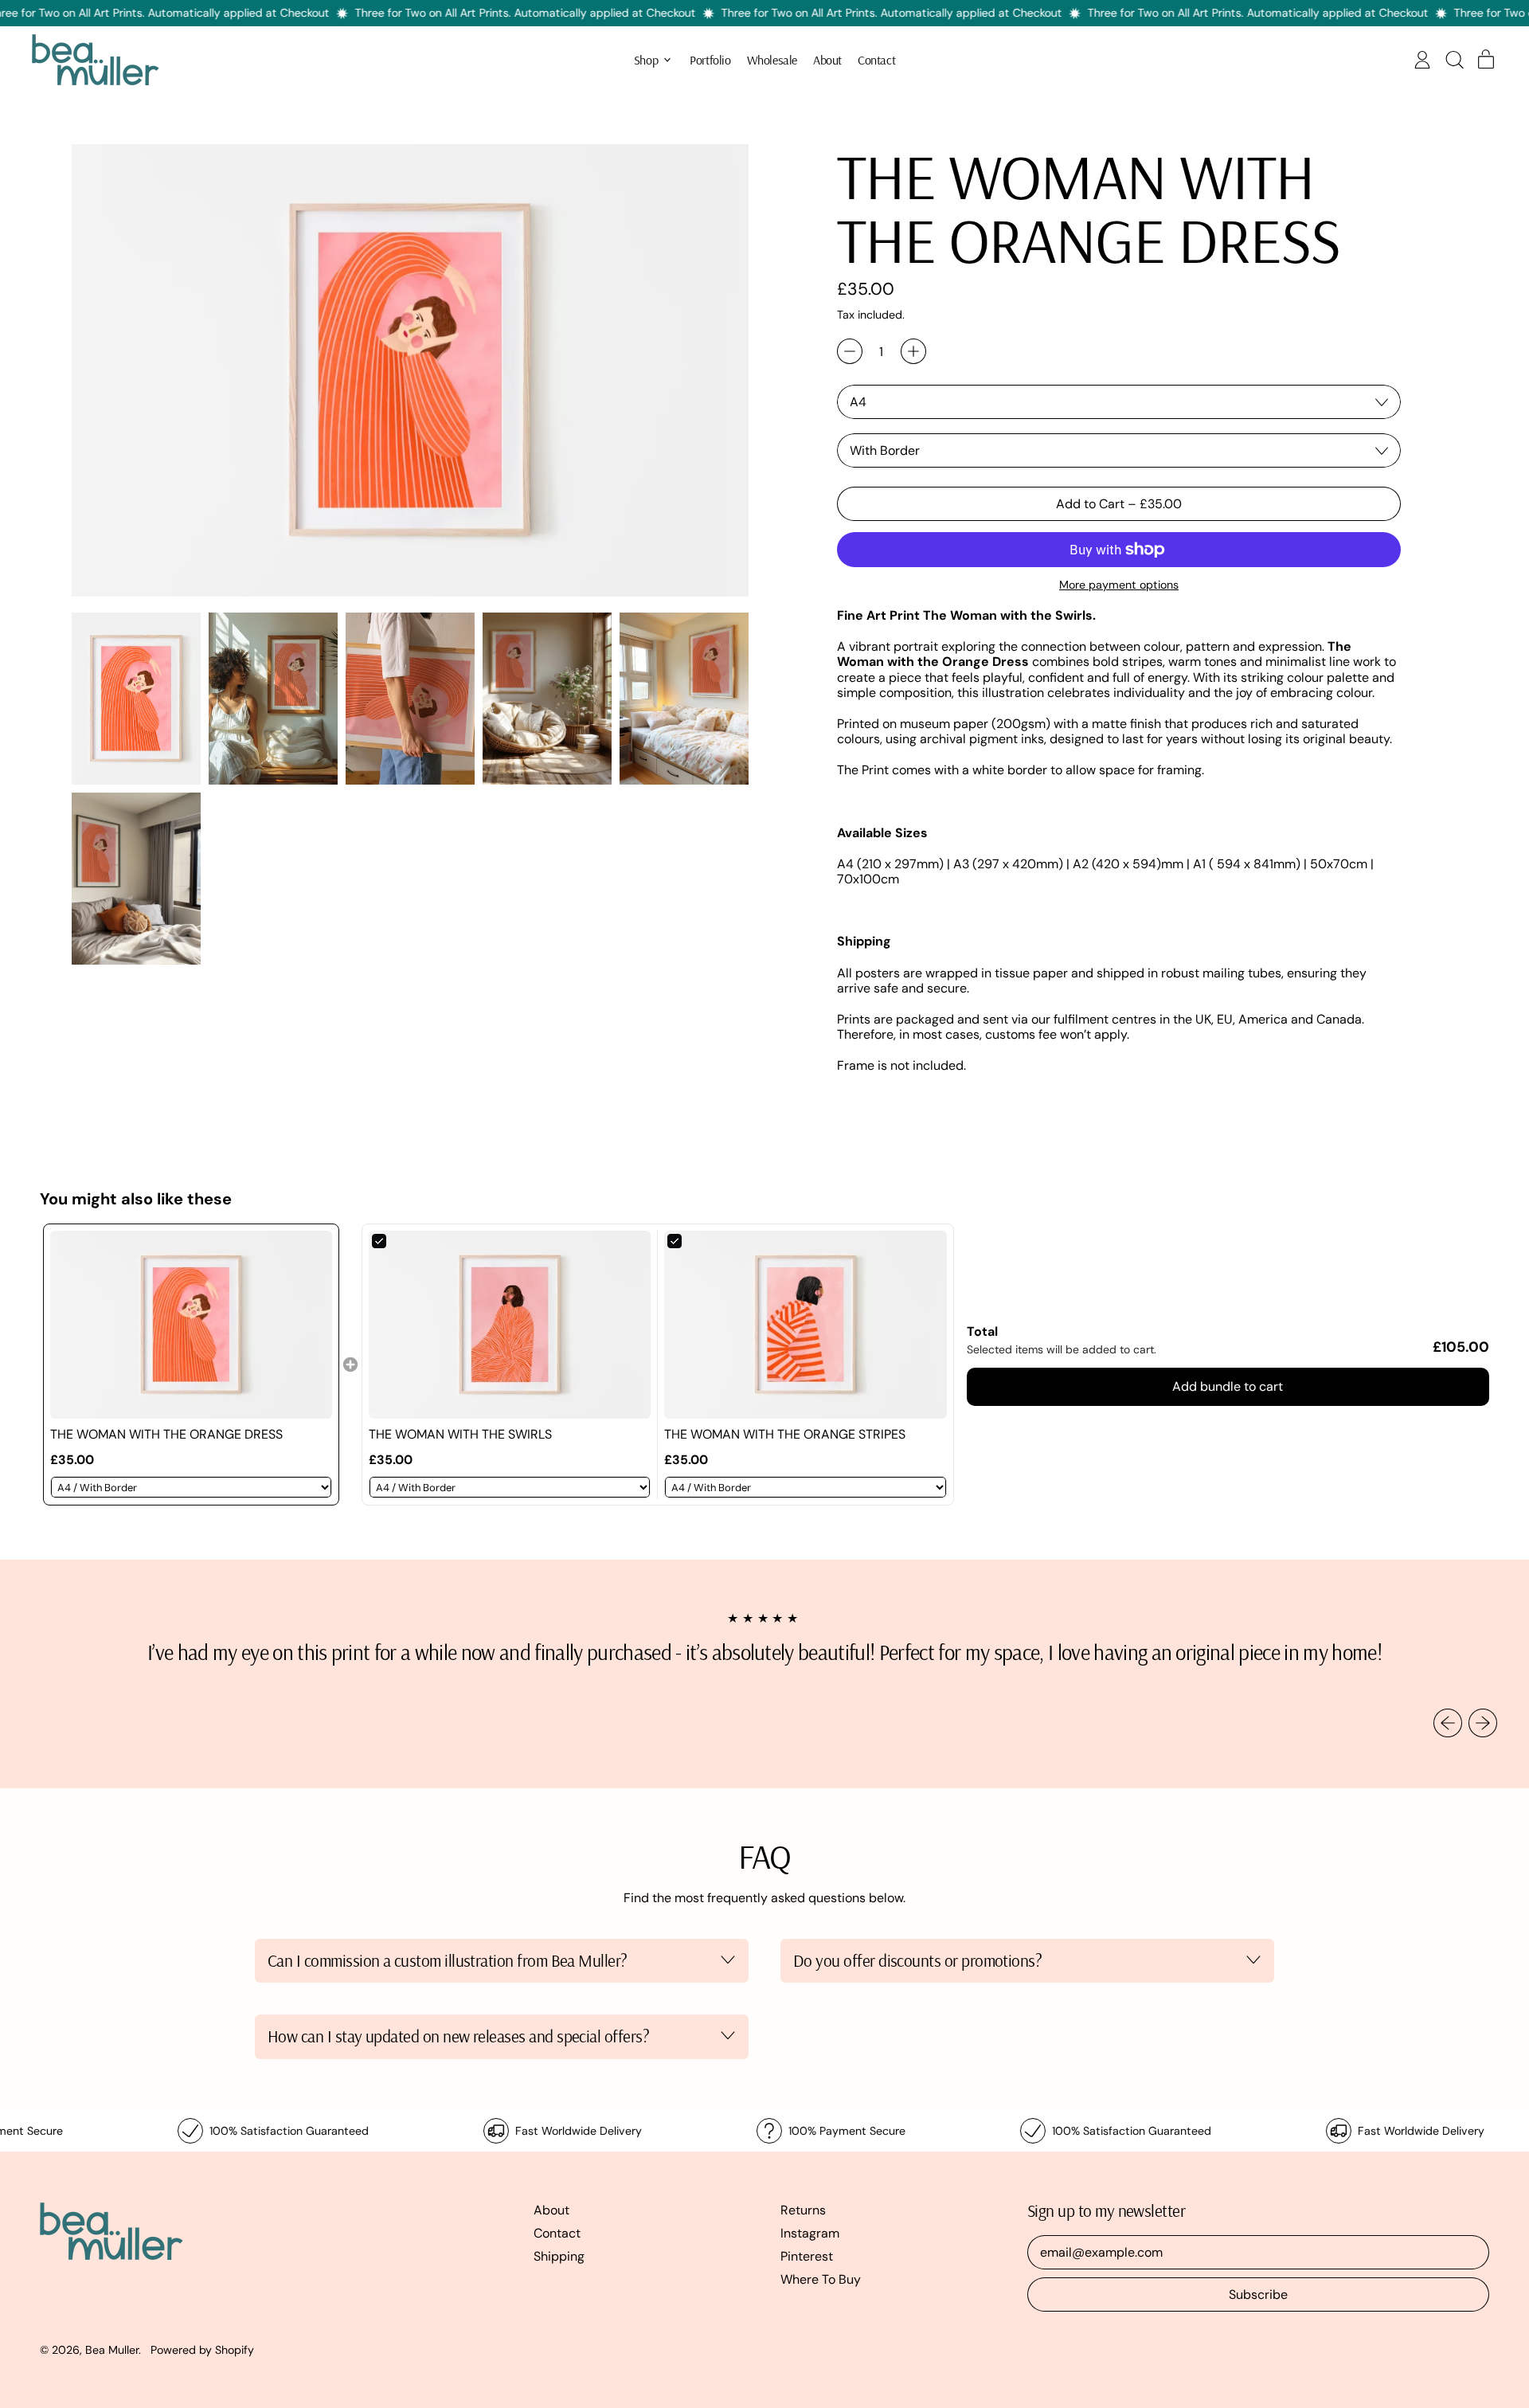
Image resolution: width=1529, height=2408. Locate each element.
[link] (191, 1325)
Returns (803, 2210)
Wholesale (772, 60)
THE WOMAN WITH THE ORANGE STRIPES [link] (785, 1434)
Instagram (810, 2233)
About (827, 60)
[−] (850, 351)
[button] (1454, 60)
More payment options (1119, 585)
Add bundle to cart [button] (1228, 1386)
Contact (876, 60)
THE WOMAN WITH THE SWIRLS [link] (460, 1434)
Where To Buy (821, 2279)
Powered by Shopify (202, 2350)
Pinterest (807, 2256)
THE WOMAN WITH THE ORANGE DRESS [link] (166, 1434)
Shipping (559, 2256)
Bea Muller (112, 2350)
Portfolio (710, 60)
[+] (913, 351)
